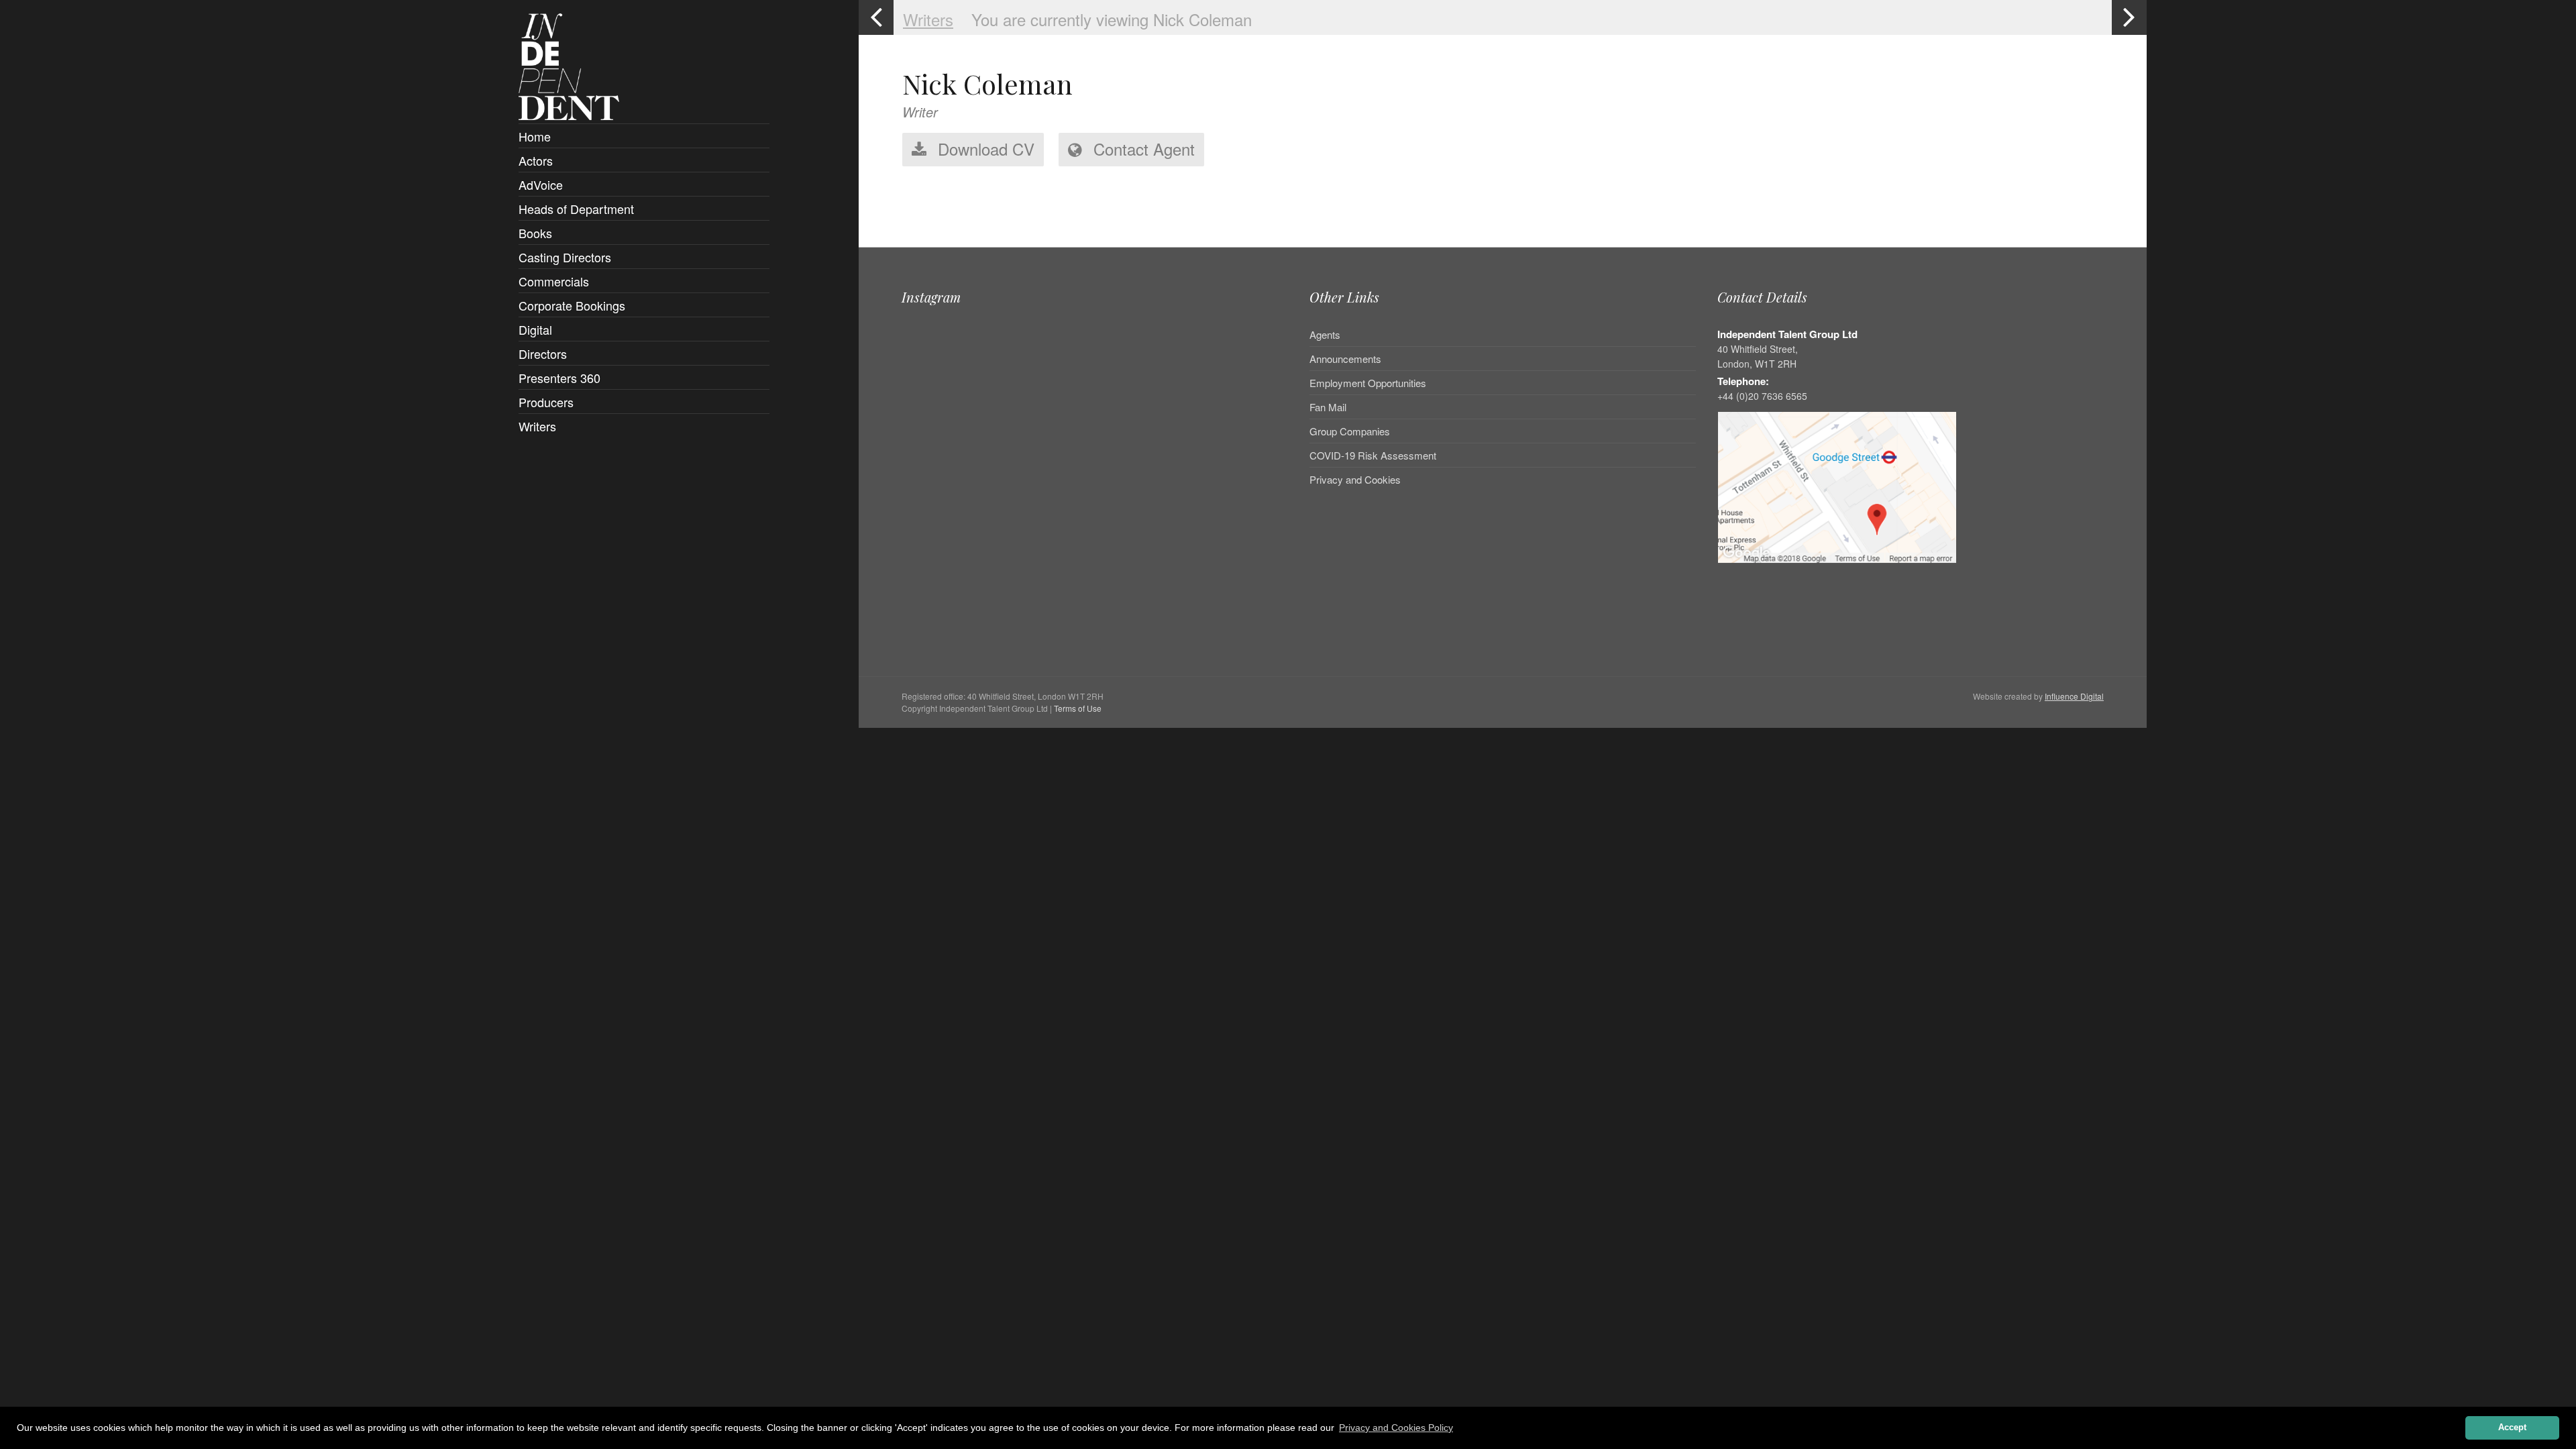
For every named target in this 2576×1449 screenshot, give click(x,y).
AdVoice (541, 184)
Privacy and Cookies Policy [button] (1396, 1428)
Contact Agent (1142, 149)
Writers (537, 426)
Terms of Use (1078, 708)
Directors (543, 354)
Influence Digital (2074, 696)
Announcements (1345, 359)
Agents (1325, 335)
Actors (536, 160)
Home (535, 136)
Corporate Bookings (572, 305)
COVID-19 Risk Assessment (1373, 455)
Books (535, 233)
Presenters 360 (559, 378)
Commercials (554, 281)
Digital (535, 329)
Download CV (984, 149)
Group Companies (1350, 431)
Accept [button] (2512, 1428)
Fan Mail (1328, 407)
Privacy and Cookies (1355, 479)
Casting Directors (565, 257)
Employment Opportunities (1368, 383)
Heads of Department (576, 209)
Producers (546, 402)
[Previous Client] (876, 17)
